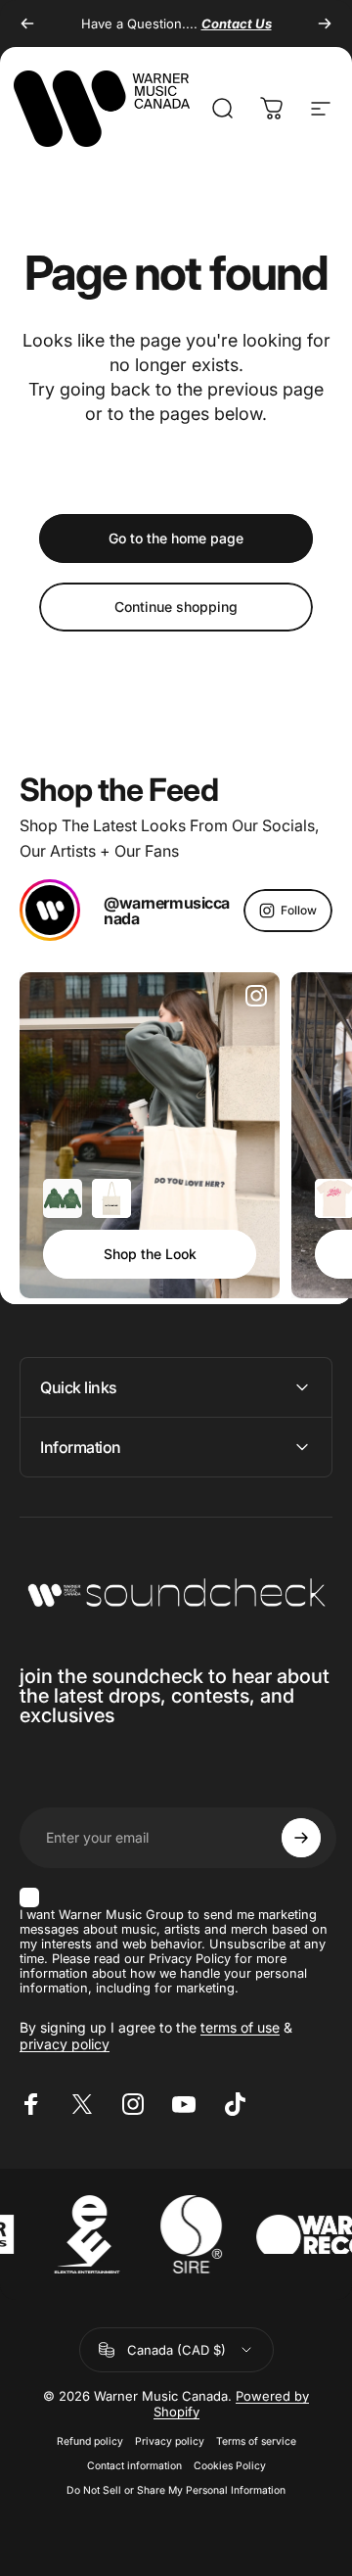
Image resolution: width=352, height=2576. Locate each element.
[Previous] (27, 23)
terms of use (240, 2027)
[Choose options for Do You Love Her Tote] (111, 1198)
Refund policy (90, 2441)
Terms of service (256, 2441)
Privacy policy (170, 2441)
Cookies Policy (230, 2466)
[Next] (325, 23)
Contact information (134, 2466)
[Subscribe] (301, 1838)
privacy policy (65, 2044)
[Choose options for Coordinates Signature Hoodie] (63, 1198)
